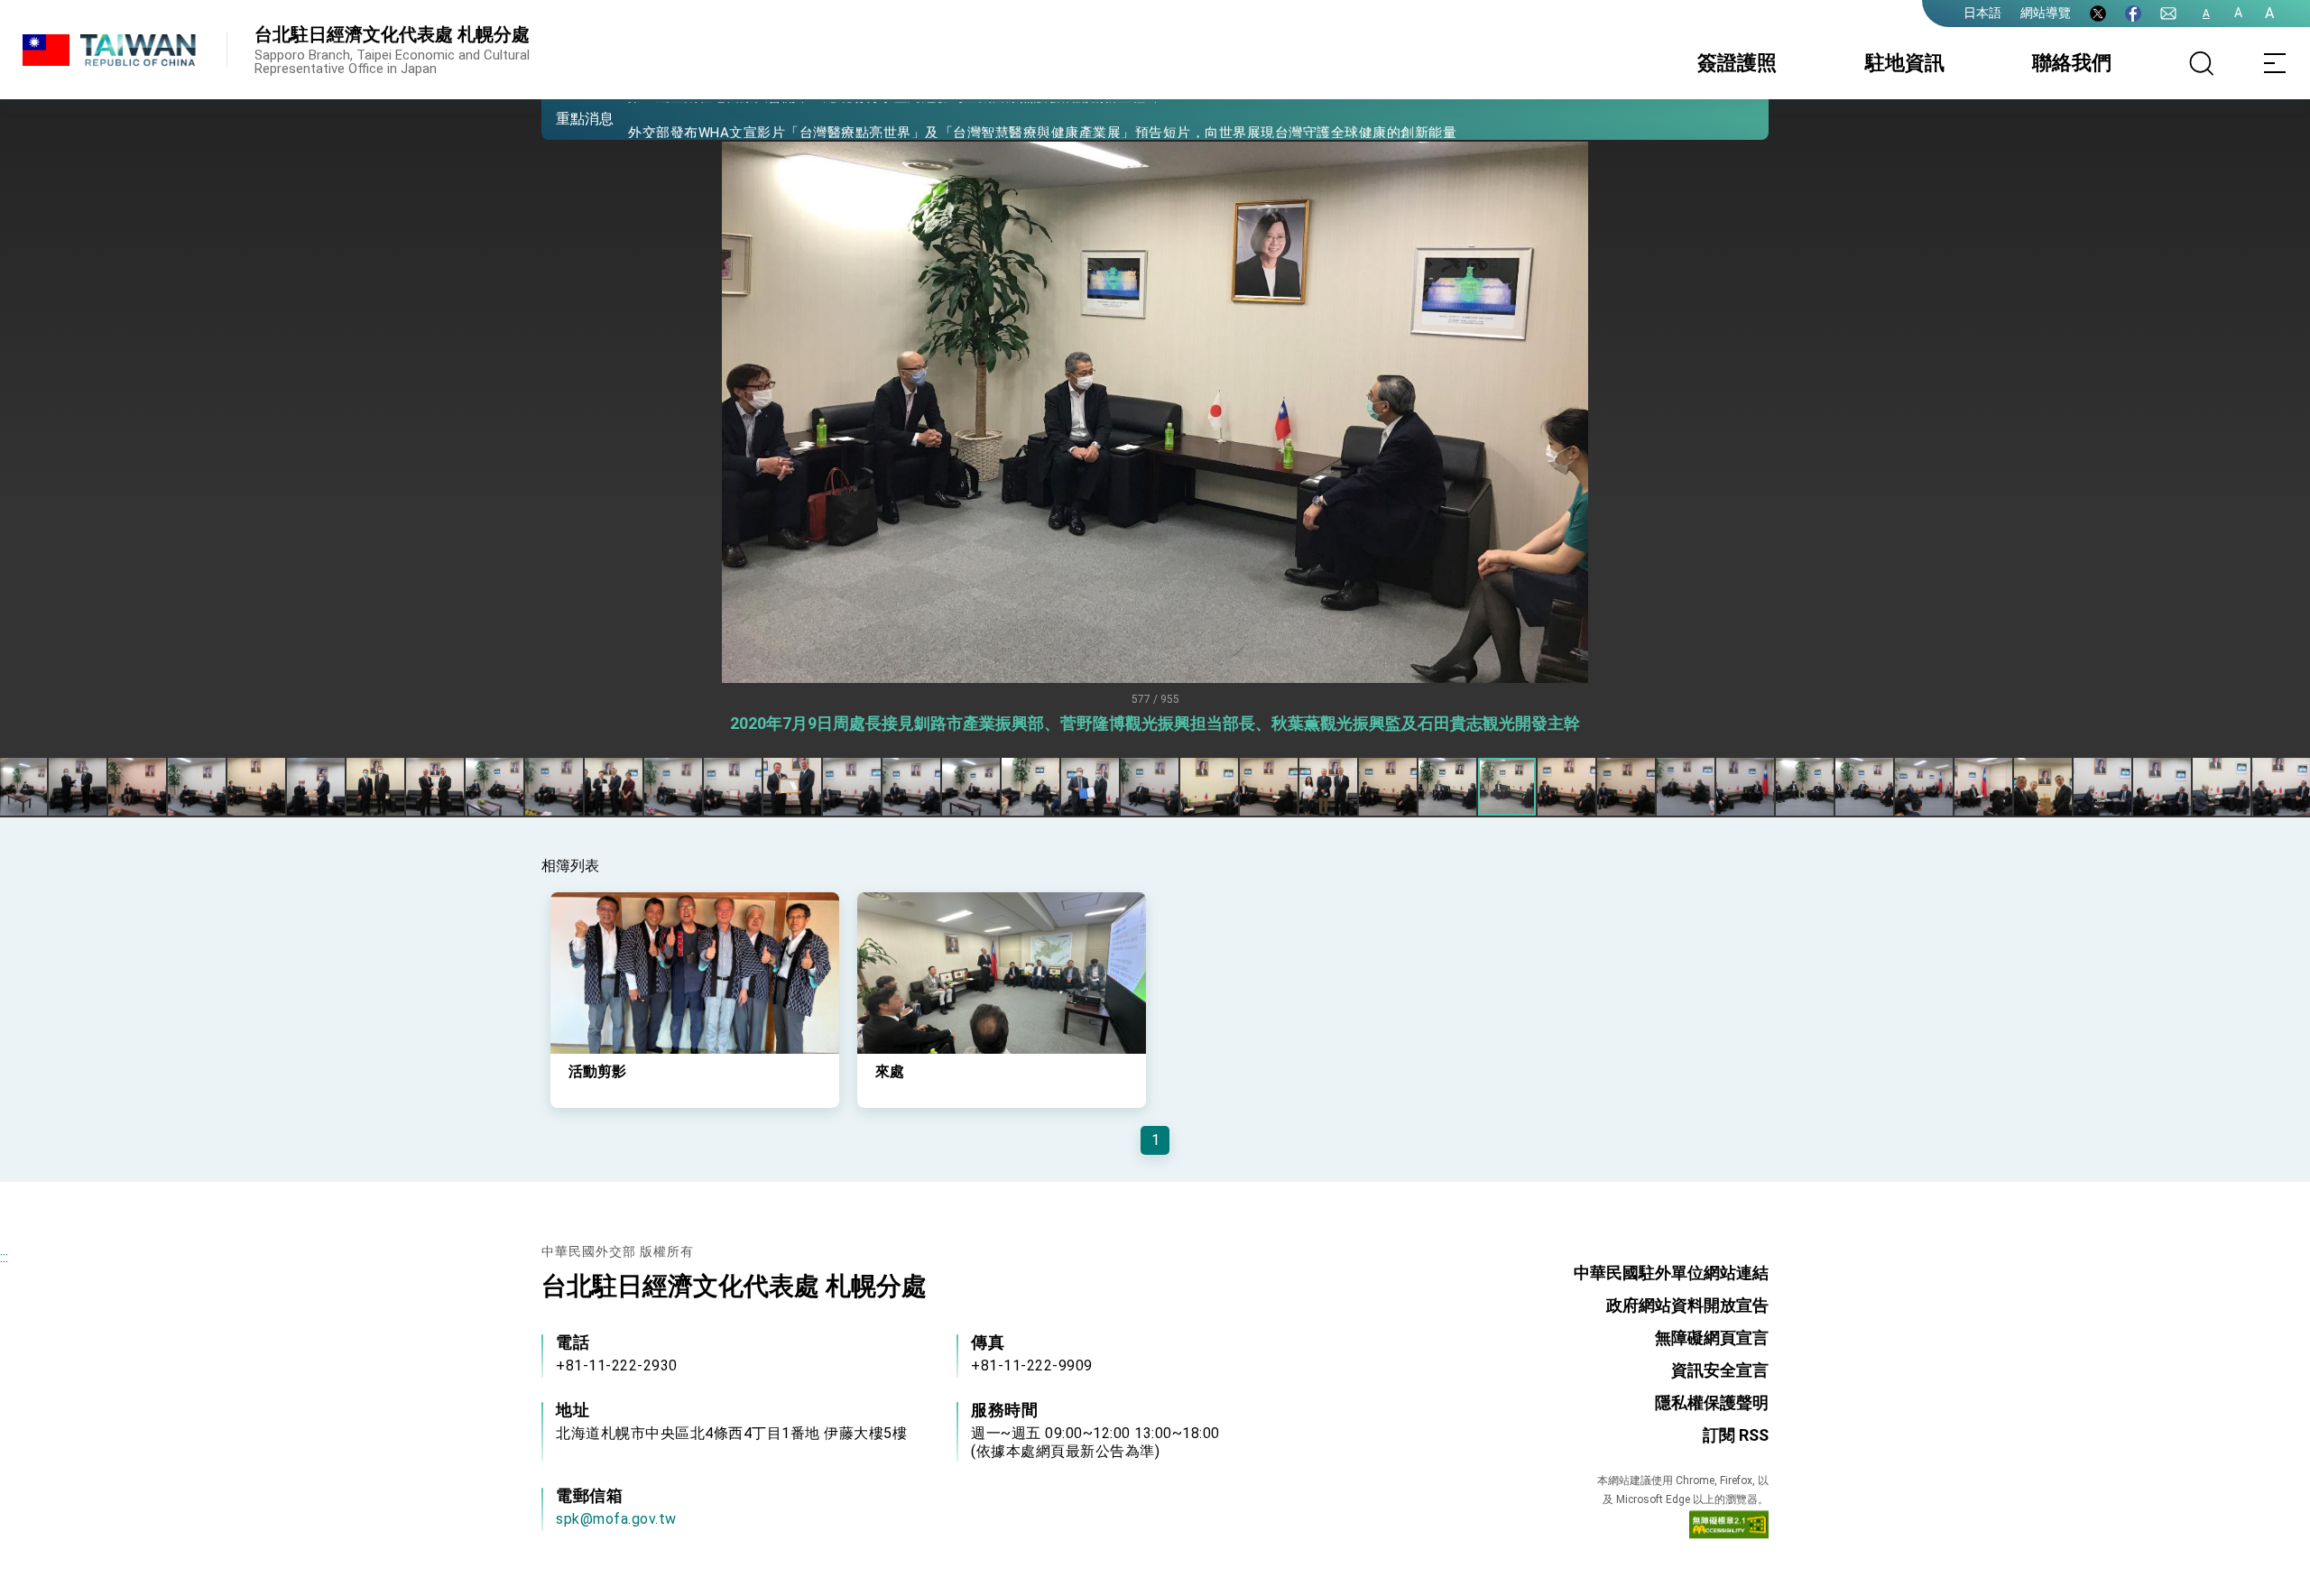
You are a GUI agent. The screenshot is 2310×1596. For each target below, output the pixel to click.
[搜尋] (2202, 63)
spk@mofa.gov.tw (616, 1519)
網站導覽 (2046, 13)
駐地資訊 (1905, 63)
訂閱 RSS (1736, 1435)
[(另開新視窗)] (2098, 14)
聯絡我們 (2072, 63)
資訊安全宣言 (1720, 1370)
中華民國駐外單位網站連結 (1671, 1273)
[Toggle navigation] (2274, 63)
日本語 (1982, 13)
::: (4, 1257)
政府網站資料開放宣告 (1687, 1305)
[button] (568, 118)
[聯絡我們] (2168, 14)
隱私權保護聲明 (1712, 1402)
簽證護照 (1737, 63)
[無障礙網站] (1729, 1528)
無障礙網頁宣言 (1712, 1338)
